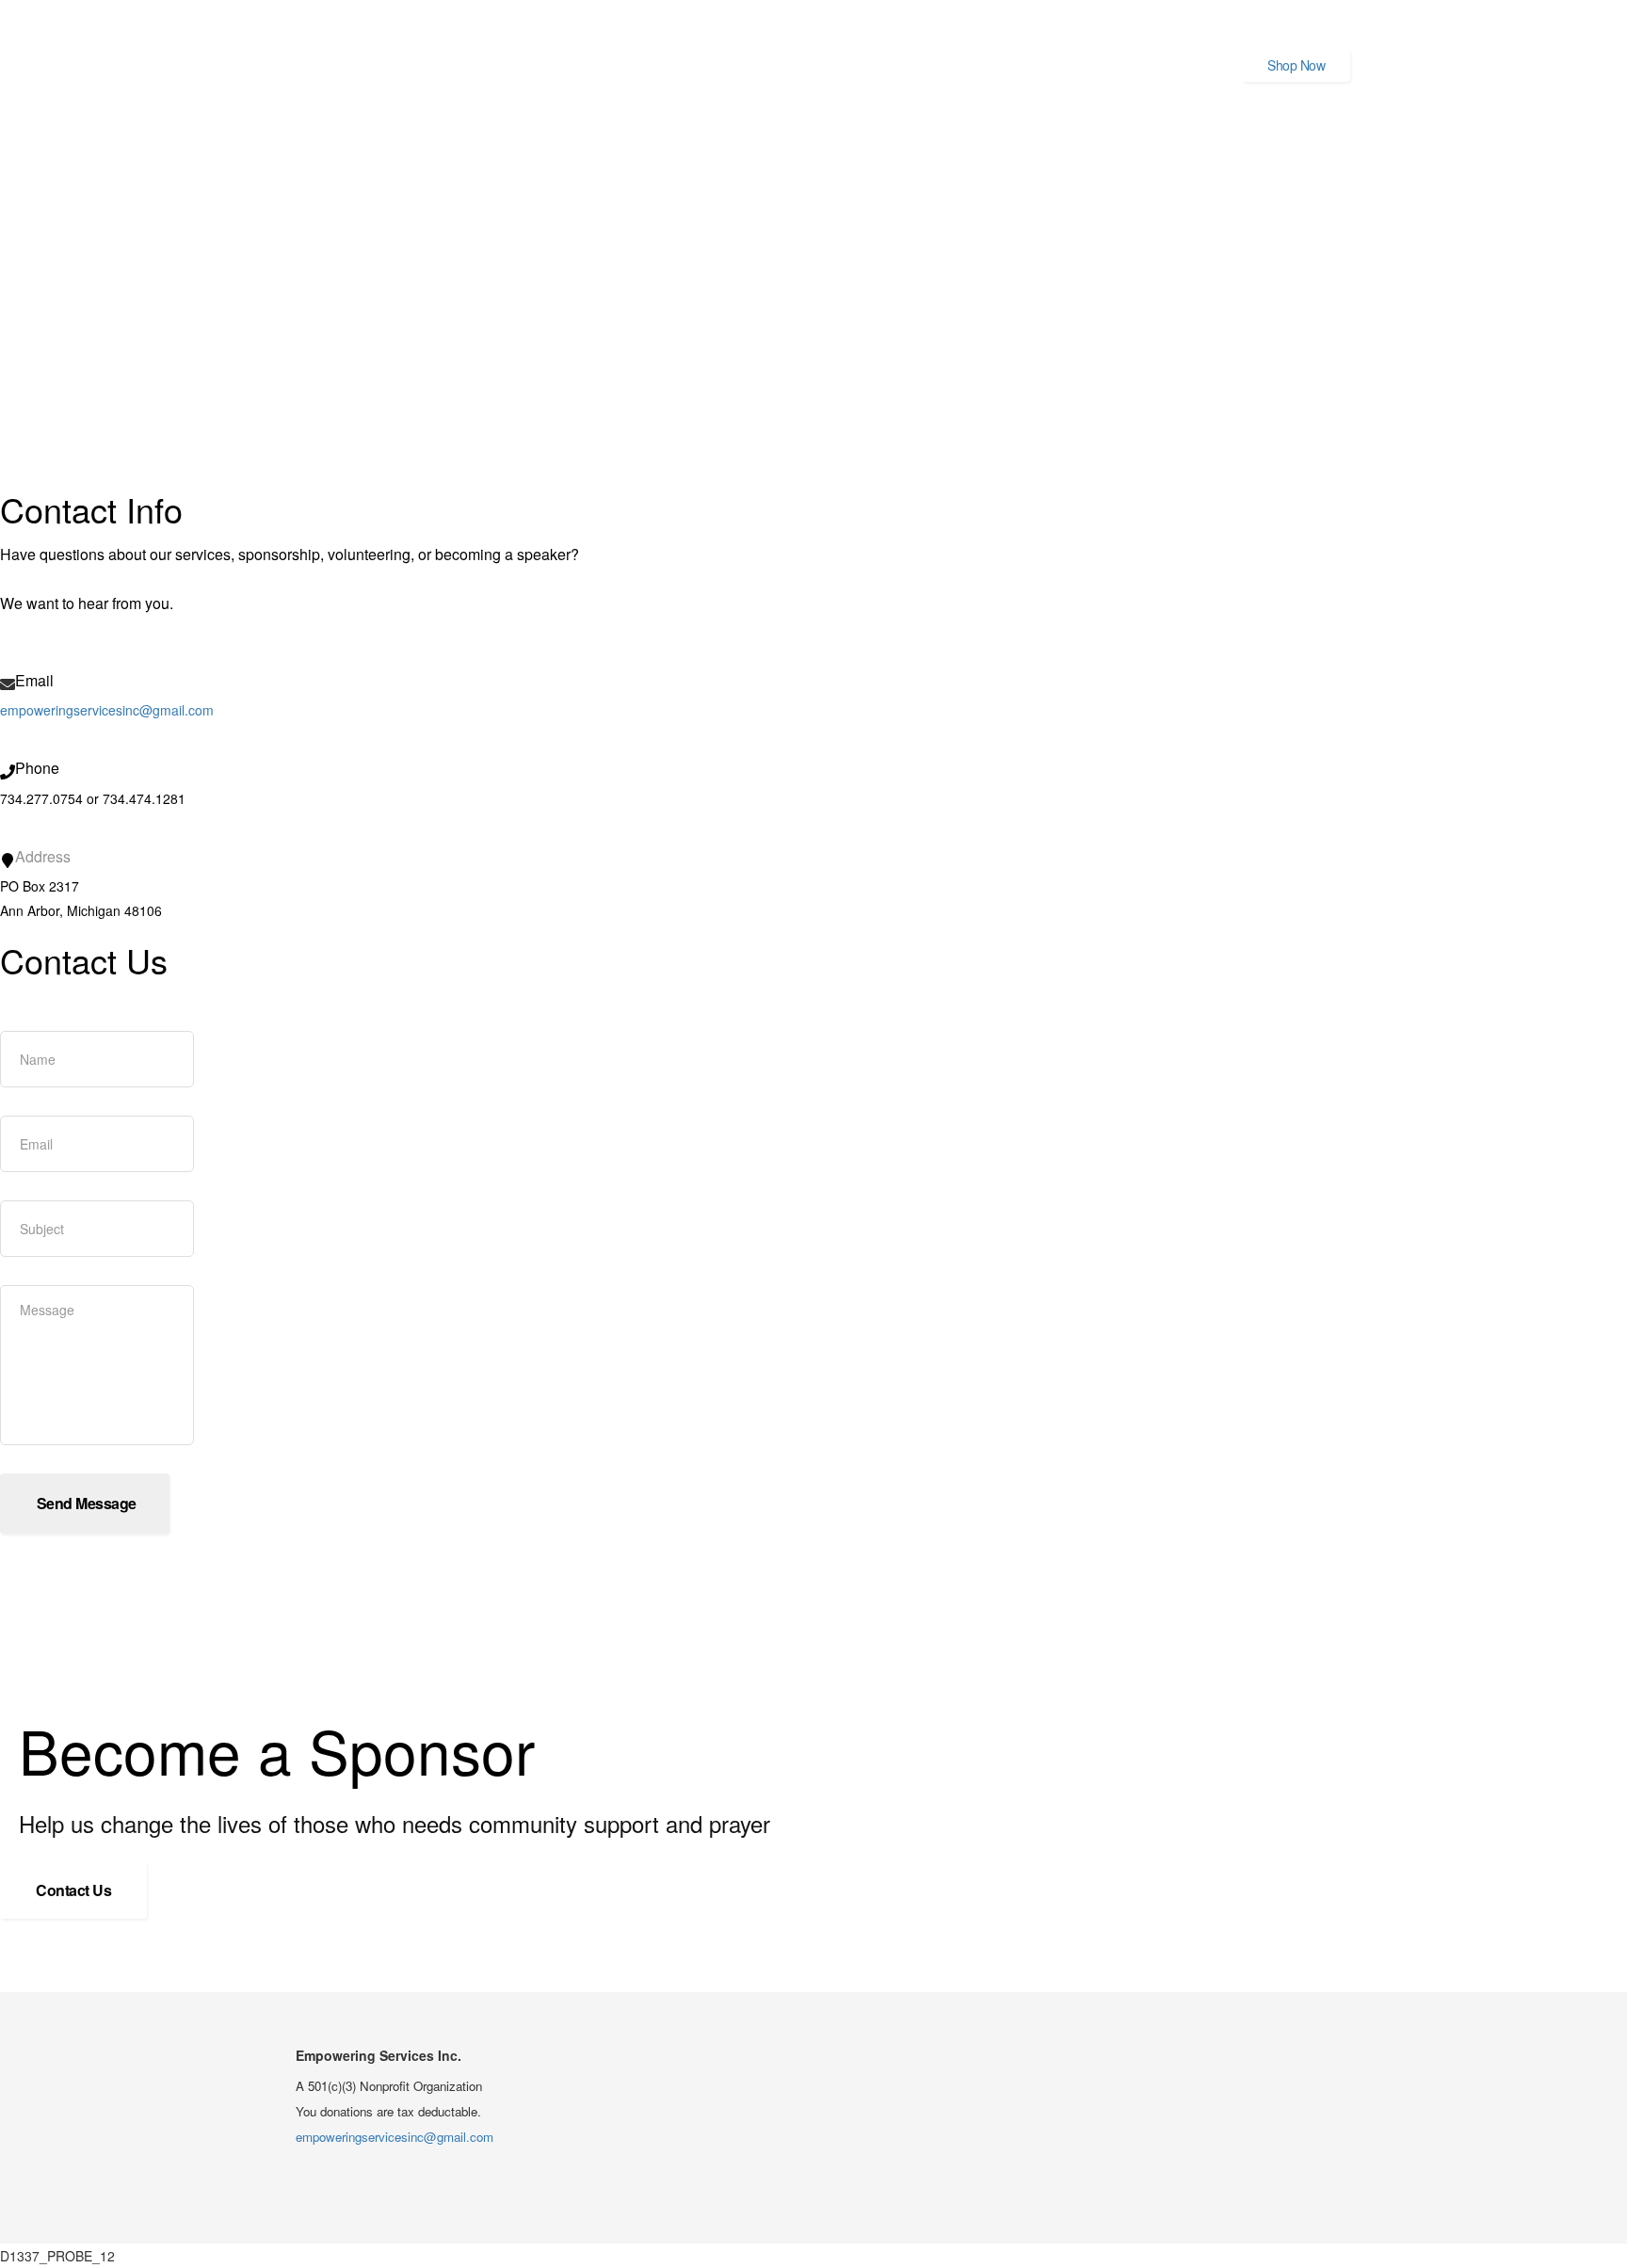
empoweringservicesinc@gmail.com (107, 710)
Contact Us (73, 1890)
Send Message (85, 1503)
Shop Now (1296, 65)
